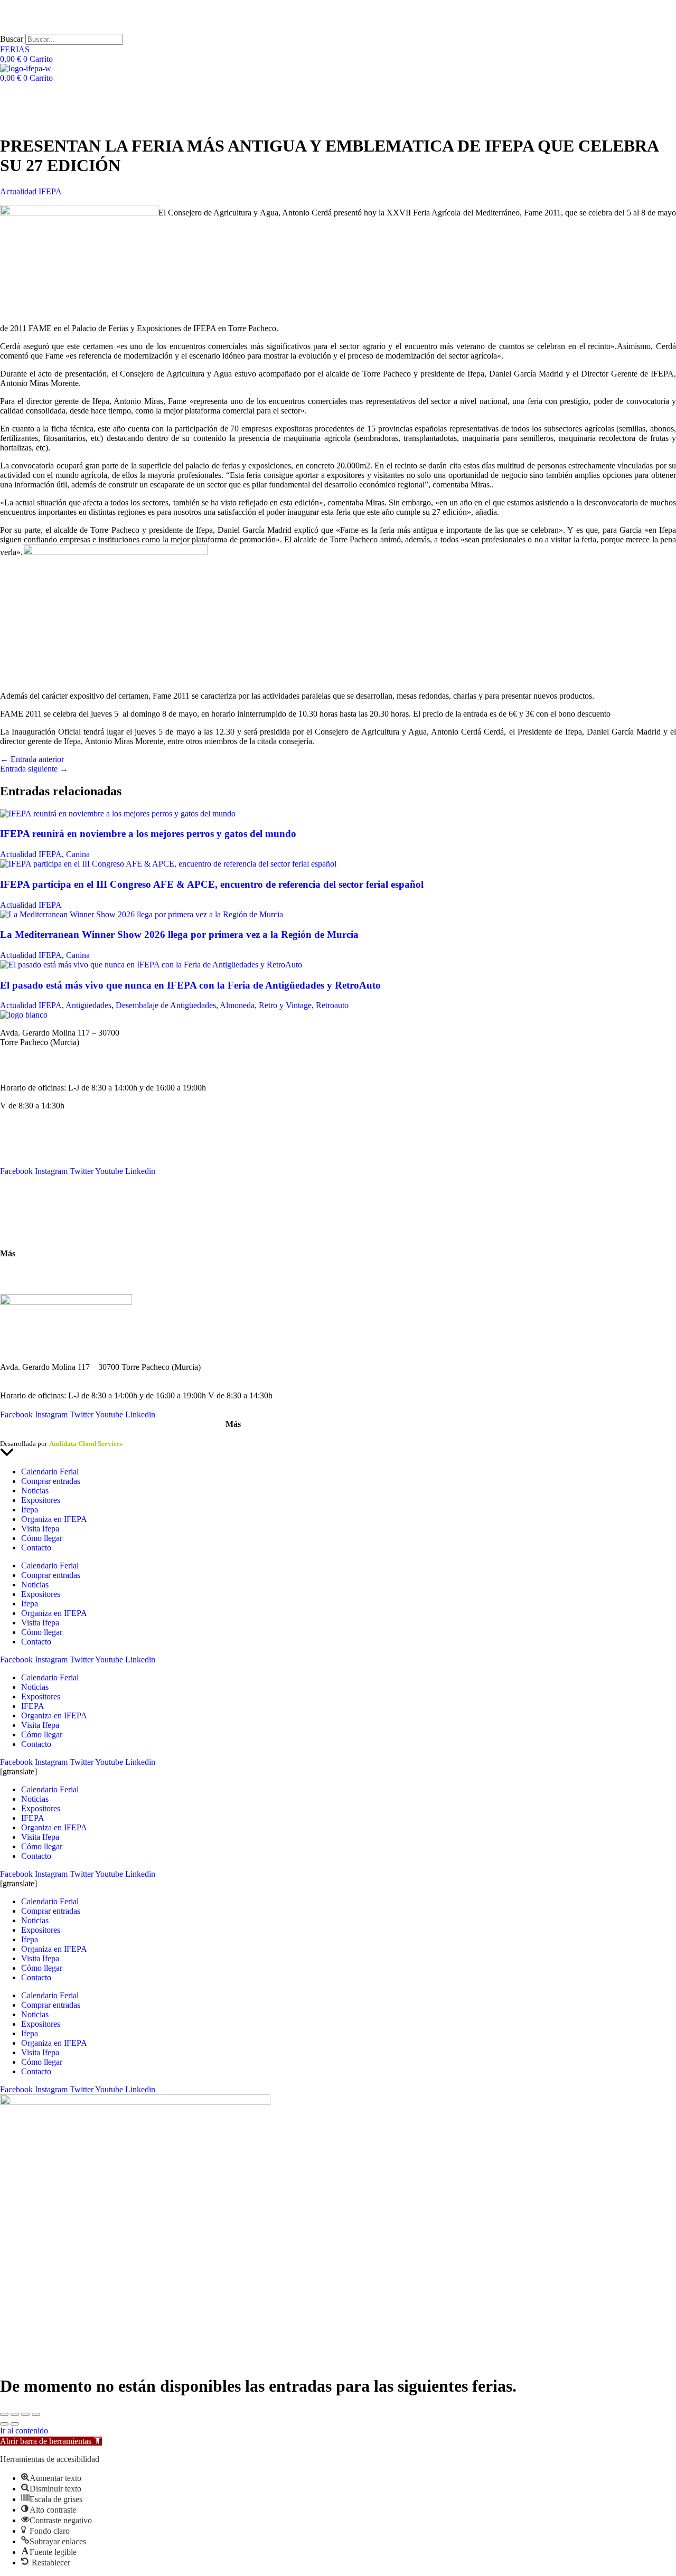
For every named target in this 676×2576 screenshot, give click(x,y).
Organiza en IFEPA (33, 1162)
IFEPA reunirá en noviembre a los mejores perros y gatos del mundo (148, 834)
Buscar (12, 39)
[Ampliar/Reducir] (4, 2414)
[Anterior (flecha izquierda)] (4, 2424)
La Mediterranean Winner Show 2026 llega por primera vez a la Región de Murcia (179, 934)
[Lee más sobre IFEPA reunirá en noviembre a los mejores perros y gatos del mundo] (118, 814)
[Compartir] (25, 2414)
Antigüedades (88, 1005)
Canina (78, 854)
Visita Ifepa (40, 1529)
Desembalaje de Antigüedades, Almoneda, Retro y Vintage (214, 1005)
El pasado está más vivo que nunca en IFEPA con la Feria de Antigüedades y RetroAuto (190, 985)
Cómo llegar (21, 1235)
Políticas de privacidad (71, 1434)
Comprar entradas (51, 1481)
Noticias (14, 1143)
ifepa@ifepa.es (25, 1070)
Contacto (15, 1198)
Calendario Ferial (29, 1133)
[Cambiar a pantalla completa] (15, 2414)
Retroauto (332, 1005)
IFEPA (12, 1152)
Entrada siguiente (34, 769)
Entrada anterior (32, 759)
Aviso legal (16, 1434)
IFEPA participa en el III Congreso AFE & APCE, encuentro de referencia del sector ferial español (212, 884)
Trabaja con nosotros (35, 1281)
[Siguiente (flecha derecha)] (15, 2424)
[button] (51, 2441)
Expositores (41, 1500)
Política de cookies (137, 1434)
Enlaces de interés (30, 1271)
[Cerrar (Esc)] (36, 2414)
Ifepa (30, 1510)
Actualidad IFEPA (31, 191)
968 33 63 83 (22, 1052)
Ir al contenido (24, 2431)
